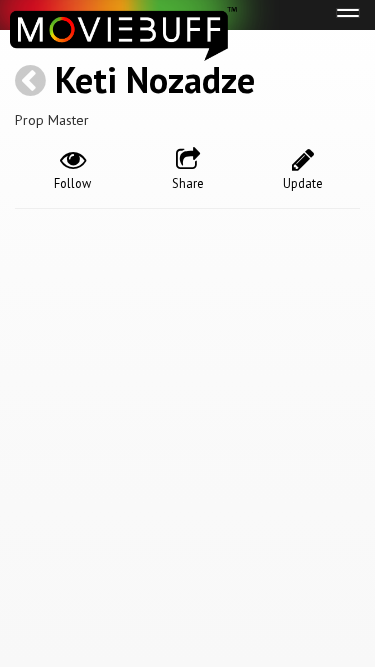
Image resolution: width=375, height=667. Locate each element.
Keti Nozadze (155, 79)
